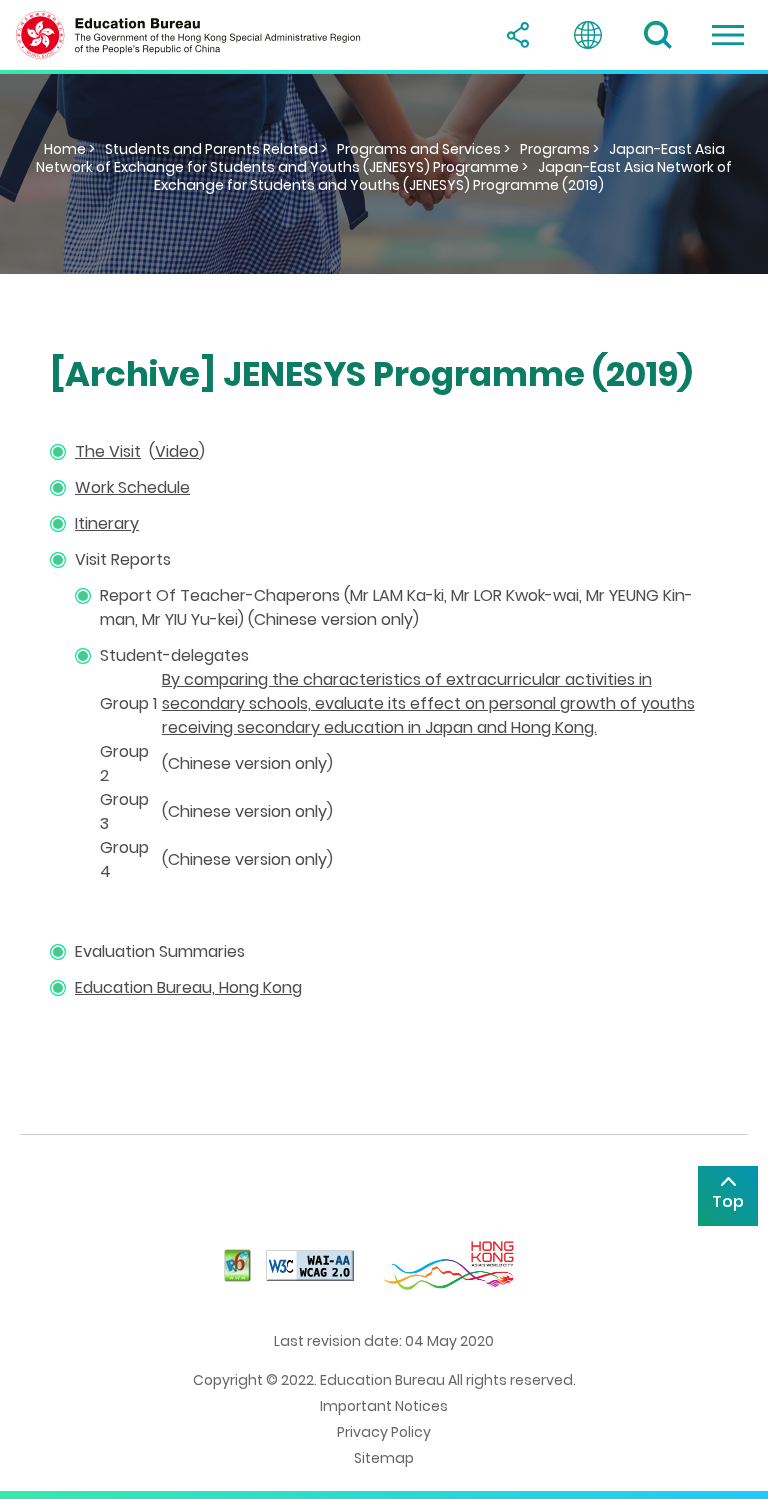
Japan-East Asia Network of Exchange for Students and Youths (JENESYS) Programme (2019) (443, 176)
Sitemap (384, 1458)
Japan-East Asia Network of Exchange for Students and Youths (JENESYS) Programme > (380, 158)
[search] (658, 35)
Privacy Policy (384, 1432)
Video (177, 451)
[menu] (728, 35)
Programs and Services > (423, 149)
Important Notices (384, 1406)
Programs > (559, 149)
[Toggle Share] (518, 35)
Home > (69, 149)
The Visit (108, 451)
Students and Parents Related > (216, 149)
